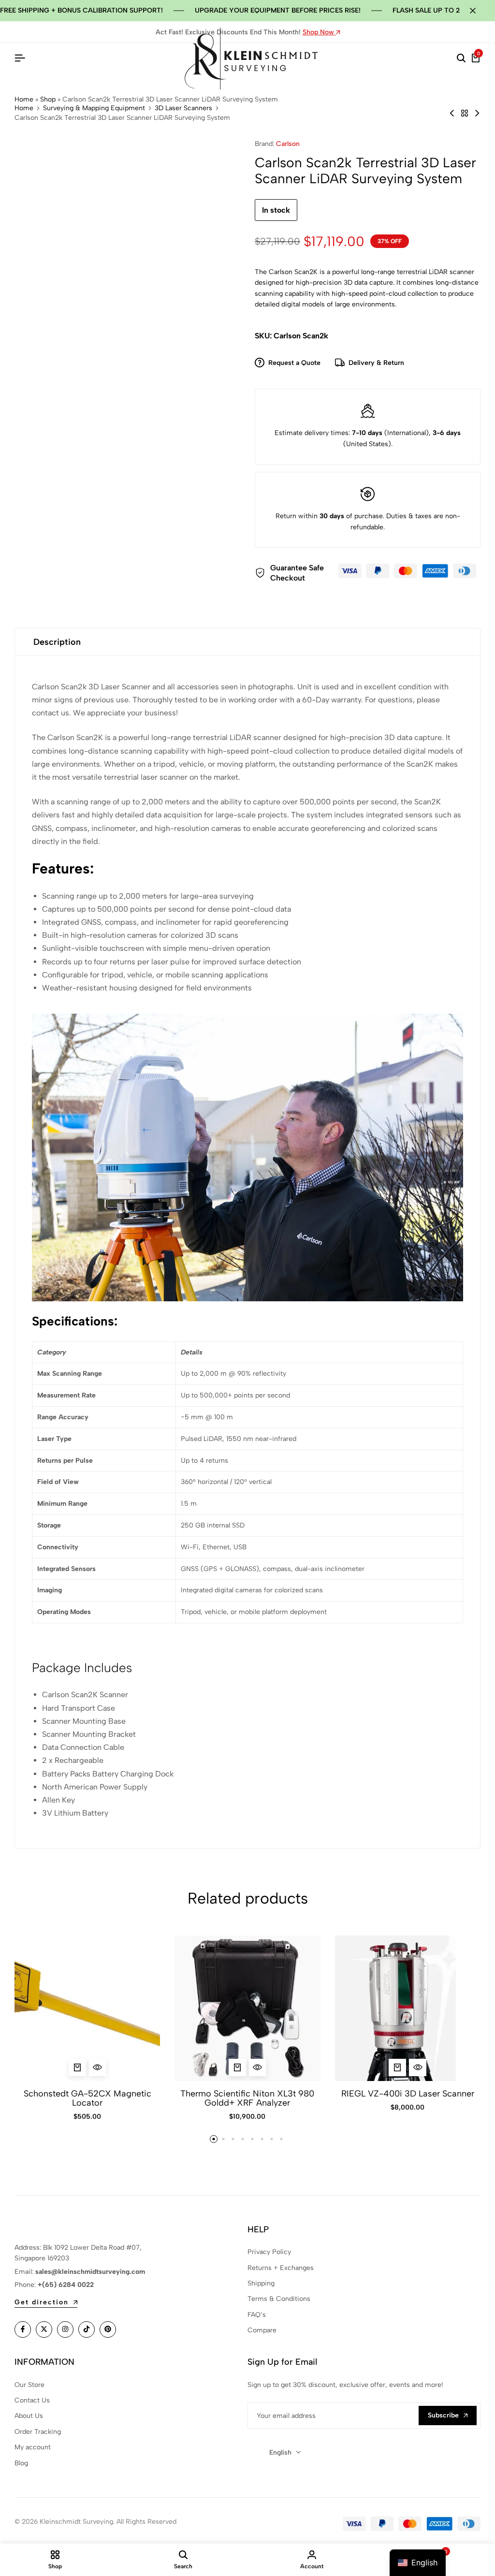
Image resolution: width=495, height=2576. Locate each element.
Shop (48, 99)
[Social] (23, 2329)
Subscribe (443, 2415)
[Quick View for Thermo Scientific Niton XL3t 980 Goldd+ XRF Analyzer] (258, 2067)
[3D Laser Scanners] (465, 113)
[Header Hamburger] (20, 58)
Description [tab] (57, 642)
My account (33, 2447)
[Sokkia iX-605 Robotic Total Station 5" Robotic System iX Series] (452, 113)
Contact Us (32, 2400)
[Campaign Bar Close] (478, 11)
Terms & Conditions (279, 2299)
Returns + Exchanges (281, 2268)
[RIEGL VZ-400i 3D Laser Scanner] (408, 2008)
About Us (29, 2416)
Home (24, 99)
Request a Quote (294, 363)
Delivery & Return (376, 363)
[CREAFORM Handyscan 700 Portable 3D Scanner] (477, 113)
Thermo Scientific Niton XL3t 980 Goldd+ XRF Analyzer (247, 2098)
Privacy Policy (269, 2252)
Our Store (29, 2385)
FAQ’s (257, 2315)
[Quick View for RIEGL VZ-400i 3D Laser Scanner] (418, 2067)
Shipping (261, 2283)
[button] (77, 2067)
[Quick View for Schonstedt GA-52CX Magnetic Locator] (98, 2067)
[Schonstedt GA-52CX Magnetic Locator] (87, 2008)
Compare (262, 2330)
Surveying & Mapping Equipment (94, 108)
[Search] (461, 58)
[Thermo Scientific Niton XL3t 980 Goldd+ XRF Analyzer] (247, 2008)
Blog (21, 2463)
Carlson (288, 144)
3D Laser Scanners (183, 108)
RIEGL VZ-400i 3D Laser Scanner (408, 2094)
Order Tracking (38, 2432)
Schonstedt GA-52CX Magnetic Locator (87, 2098)
